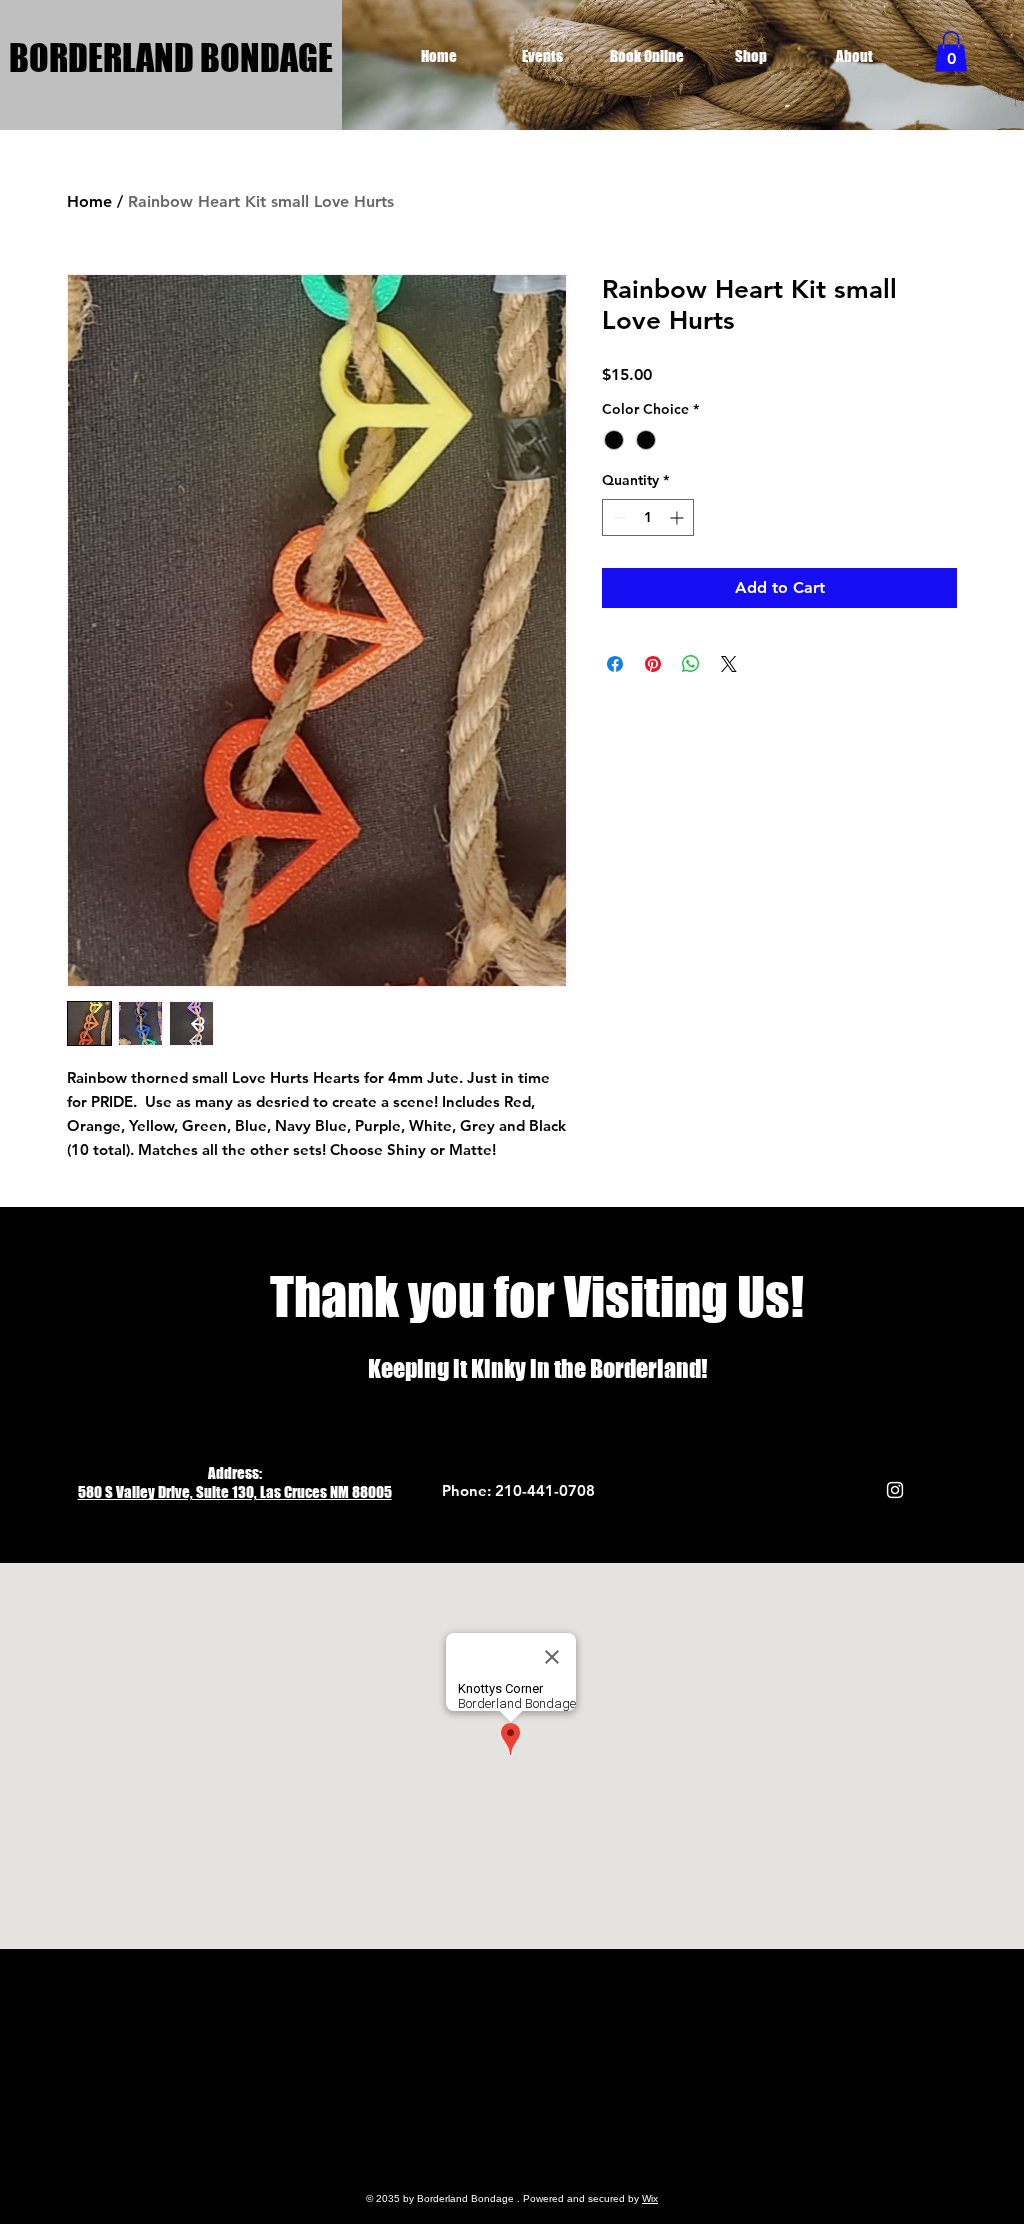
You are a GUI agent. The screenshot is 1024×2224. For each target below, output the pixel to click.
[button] (951, 51)
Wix (650, 2198)
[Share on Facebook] (615, 664)
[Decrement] (617, 517)
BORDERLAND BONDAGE (171, 58)
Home (89, 201)
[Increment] (678, 517)
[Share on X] (729, 664)
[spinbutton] (648, 517)
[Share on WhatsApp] (691, 664)
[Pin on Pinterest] (653, 664)
